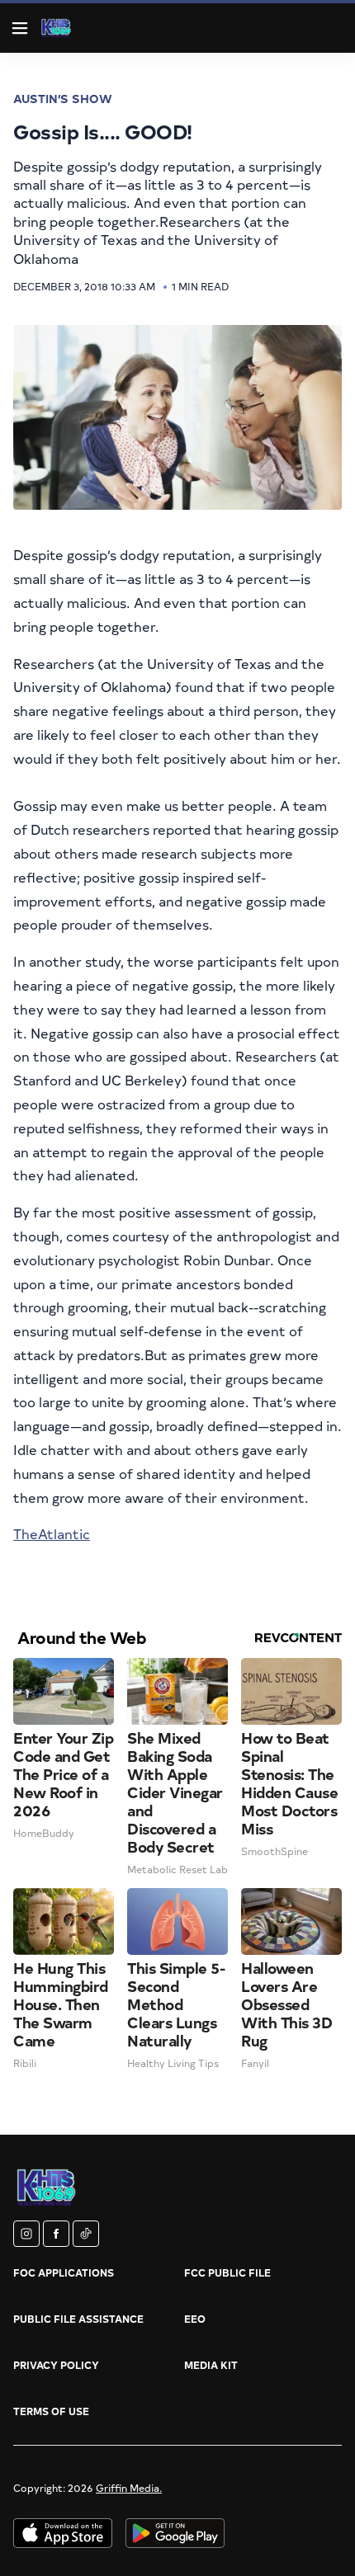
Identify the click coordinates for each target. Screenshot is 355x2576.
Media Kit (211, 2365)
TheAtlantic (52, 1533)
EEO (195, 2319)
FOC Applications (64, 2272)
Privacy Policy (56, 2365)
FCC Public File (227, 2272)
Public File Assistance (78, 2319)
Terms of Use (51, 2411)
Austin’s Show (63, 99)
